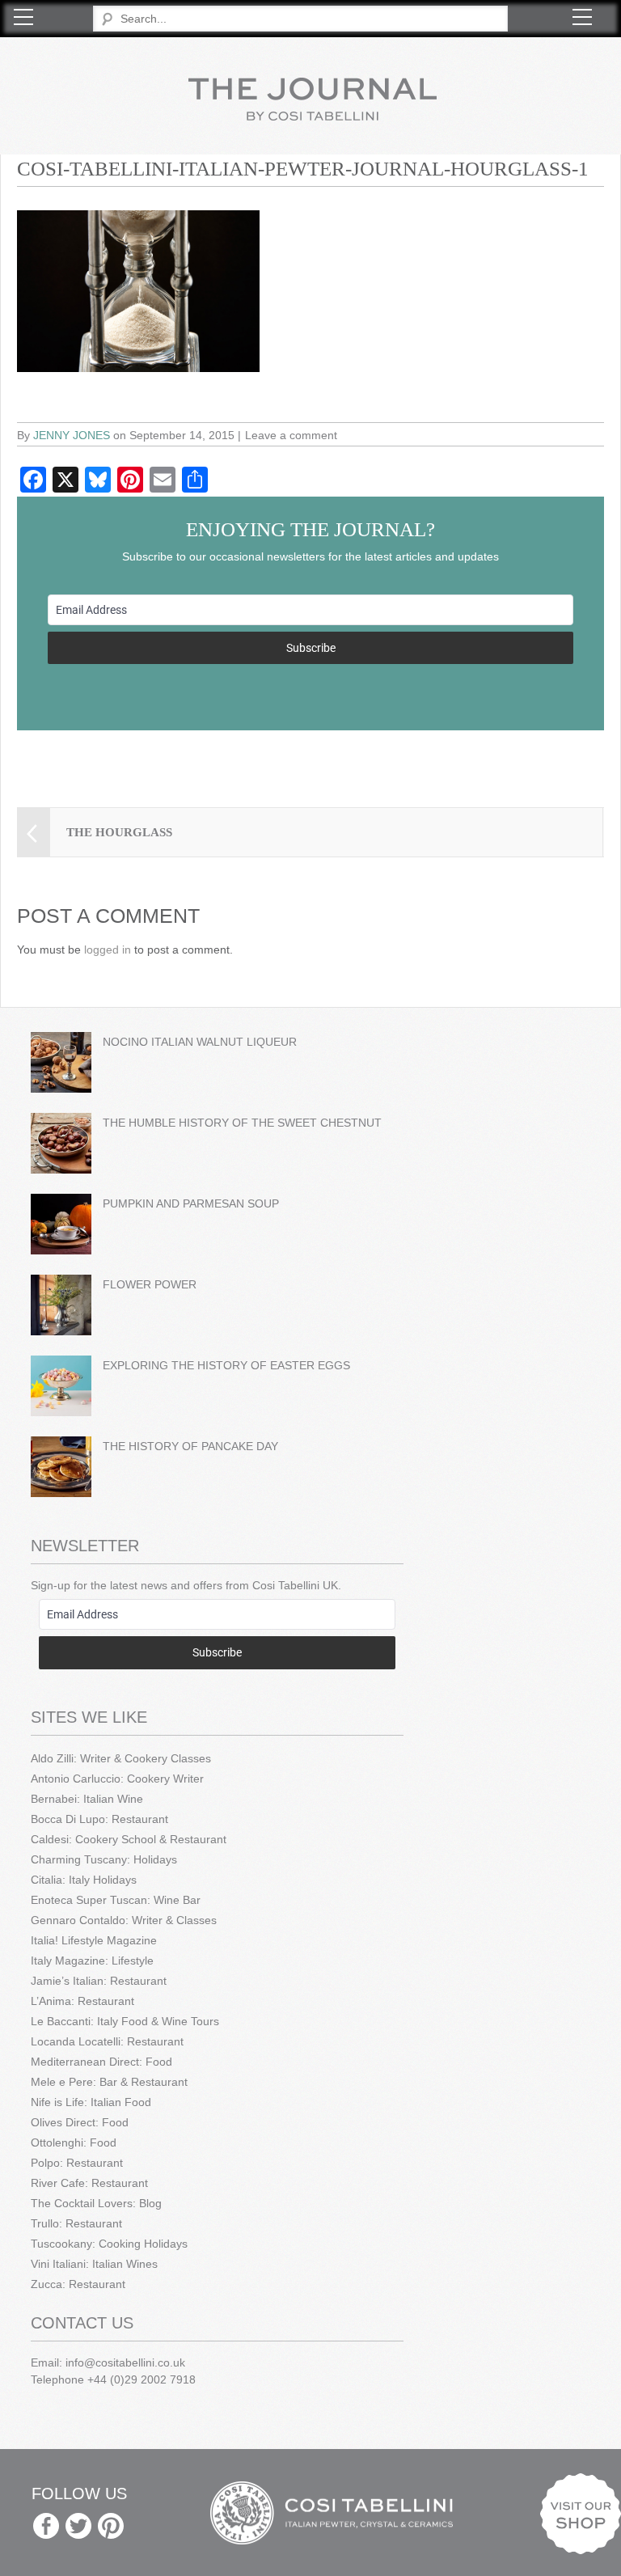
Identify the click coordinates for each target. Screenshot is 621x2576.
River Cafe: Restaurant (89, 2183)
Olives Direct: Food (80, 2122)
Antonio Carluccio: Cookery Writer (117, 1779)
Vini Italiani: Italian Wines (94, 2264)
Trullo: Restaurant (76, 2223)
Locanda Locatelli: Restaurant (107, 2041)
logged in (108, 950)
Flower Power (150, 1284)
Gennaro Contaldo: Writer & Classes (124, 1920)
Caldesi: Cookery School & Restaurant (129, 1839)
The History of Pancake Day (190, 1446)
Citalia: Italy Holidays (84, 1880)
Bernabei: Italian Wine (87, 1799)
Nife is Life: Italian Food (91, 2102)
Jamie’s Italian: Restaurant (99, 1981)
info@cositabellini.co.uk (125, 2362)
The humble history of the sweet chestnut (242, 1123)
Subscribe (311, 648)
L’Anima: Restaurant (82, 2001)
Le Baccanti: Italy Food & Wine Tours (125, 2021)
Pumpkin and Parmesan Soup (191, 1203)
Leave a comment (291, 435)
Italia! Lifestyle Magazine (94, 1940)
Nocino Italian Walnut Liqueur (200, 1042)
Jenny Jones (72, 435)
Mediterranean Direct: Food (101, 2062)
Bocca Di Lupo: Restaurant (99, 1819)
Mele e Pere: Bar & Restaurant (109, 2082)
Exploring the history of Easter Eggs (226, 1365)
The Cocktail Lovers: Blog (96, 2203)
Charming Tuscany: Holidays (104, 1859)
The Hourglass (119, 832)
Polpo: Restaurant (77, 2163)
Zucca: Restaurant (78, 2284)
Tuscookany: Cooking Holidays (109, 2244)
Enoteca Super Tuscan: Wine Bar (116, 1900)
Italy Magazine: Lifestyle (92, 1961)
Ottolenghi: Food (74, 2142)
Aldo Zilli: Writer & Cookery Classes (121, 1758)
